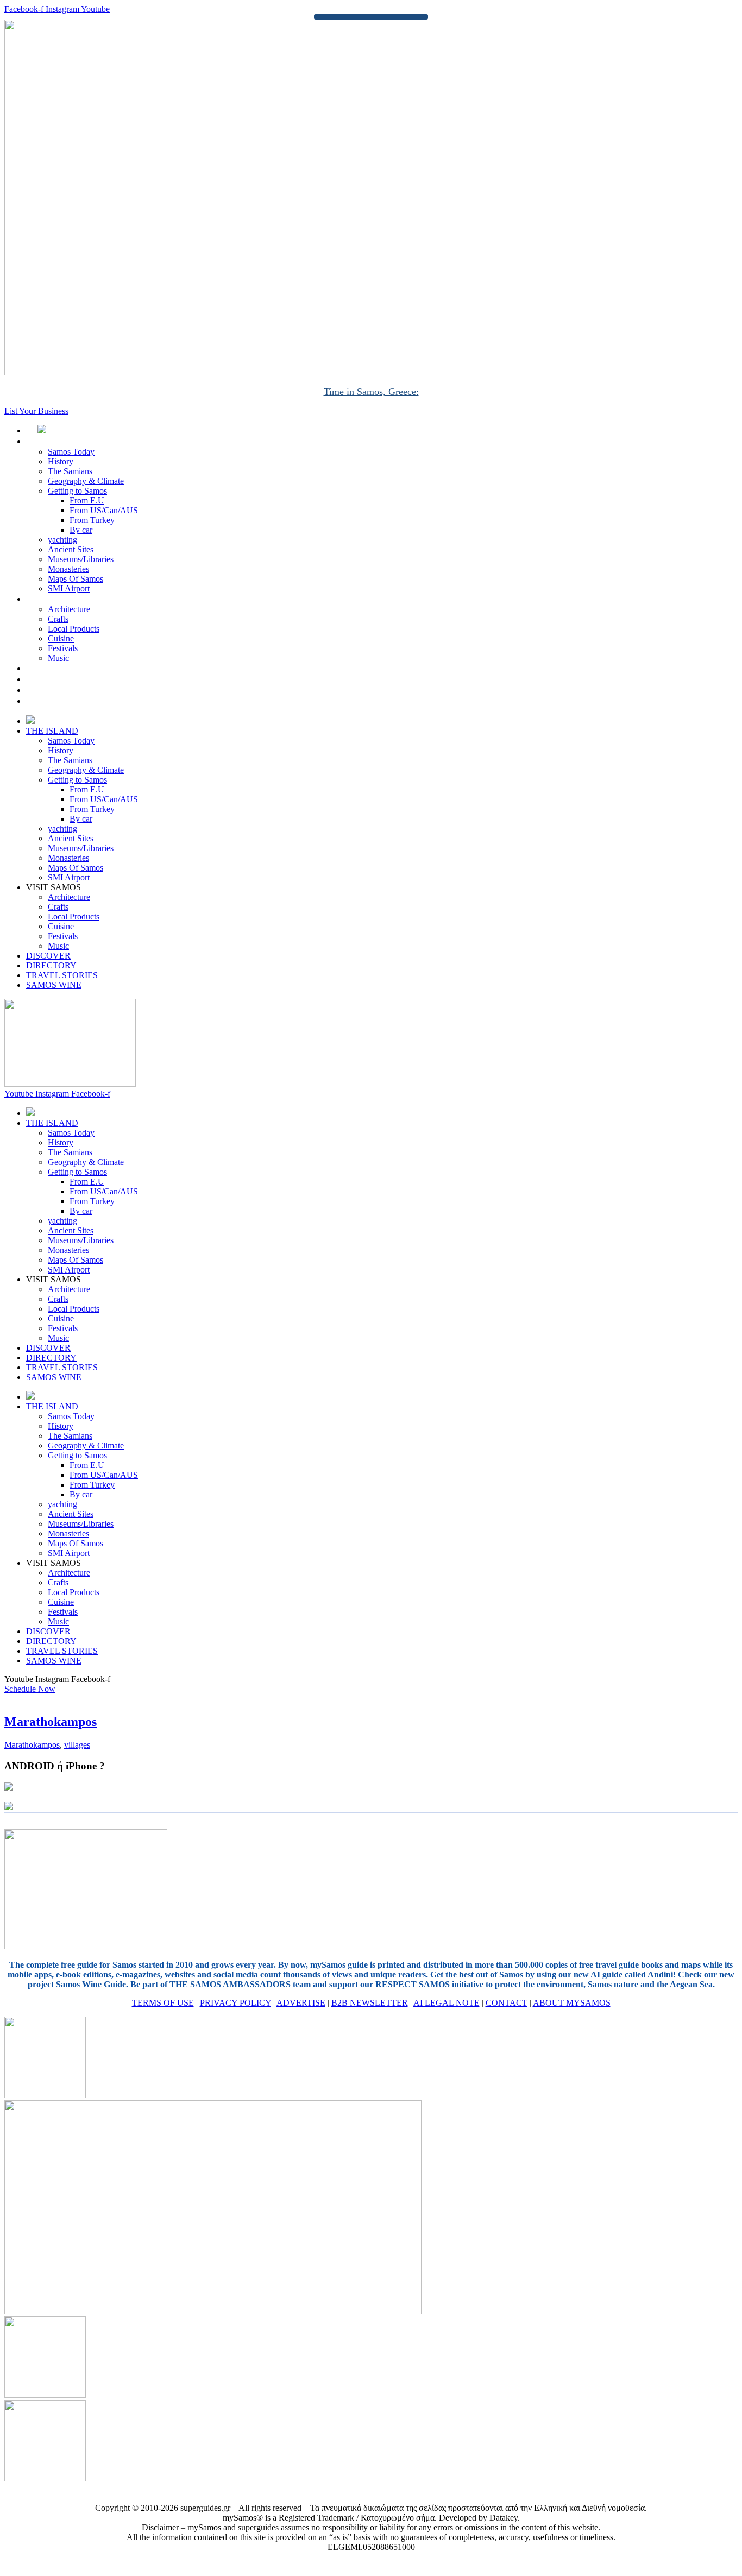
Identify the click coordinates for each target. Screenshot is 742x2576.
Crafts (58, 619)
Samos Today (71, 452)
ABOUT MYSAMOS (572, 2003)
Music (58, 658)
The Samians (70, 471)
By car (81, 530)
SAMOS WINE (66, 701)
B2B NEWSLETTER (370, 2003)
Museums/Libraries (81, 559)
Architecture (69, 609)
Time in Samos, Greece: (371, 392)
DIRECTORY (63, 679)
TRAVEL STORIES (74, 690)
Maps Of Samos (76, 579)
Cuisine (61, 638)
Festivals (63, 648)
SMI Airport (69, 588)
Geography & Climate (86, 481)
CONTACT (507, 2003)
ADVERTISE (301, 2003)
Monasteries (68, 569)
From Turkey (92, 520)
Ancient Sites (71, 549)
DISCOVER (60, 668)
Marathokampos (51, 1722)
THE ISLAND (64, 441)
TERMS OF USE (163, 2003)
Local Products (74, 629)
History (61, 461)
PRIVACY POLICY (235, 2003)
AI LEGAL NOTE (447, 2003)
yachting (62, 540)
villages (77, 1745)
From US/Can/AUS (104, 510)
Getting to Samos (77, 491)
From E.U (87, 500)
